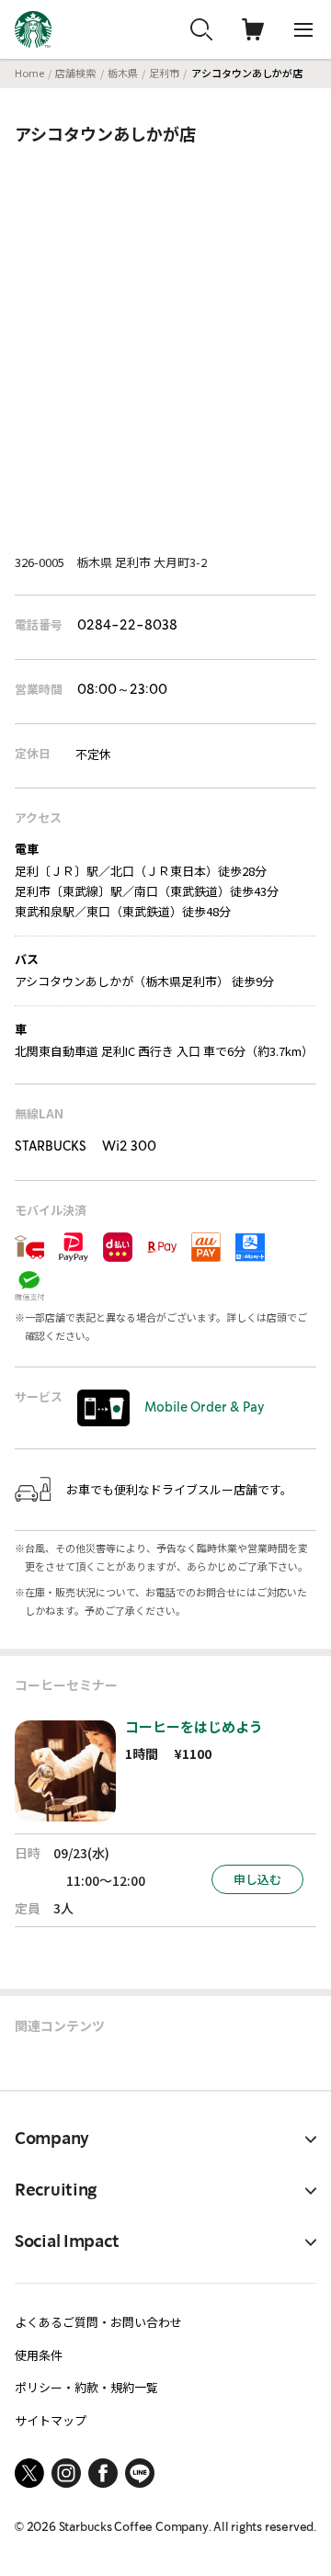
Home (29, 73)
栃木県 (123, 73)
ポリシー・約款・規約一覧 (86, 2387)
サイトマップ (51, 2420)
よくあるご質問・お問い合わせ (98, 2322)
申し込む (257, 1879)
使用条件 (39, 2355)
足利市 (164, 73)
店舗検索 (75, 73)
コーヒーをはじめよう (194, 1726)
